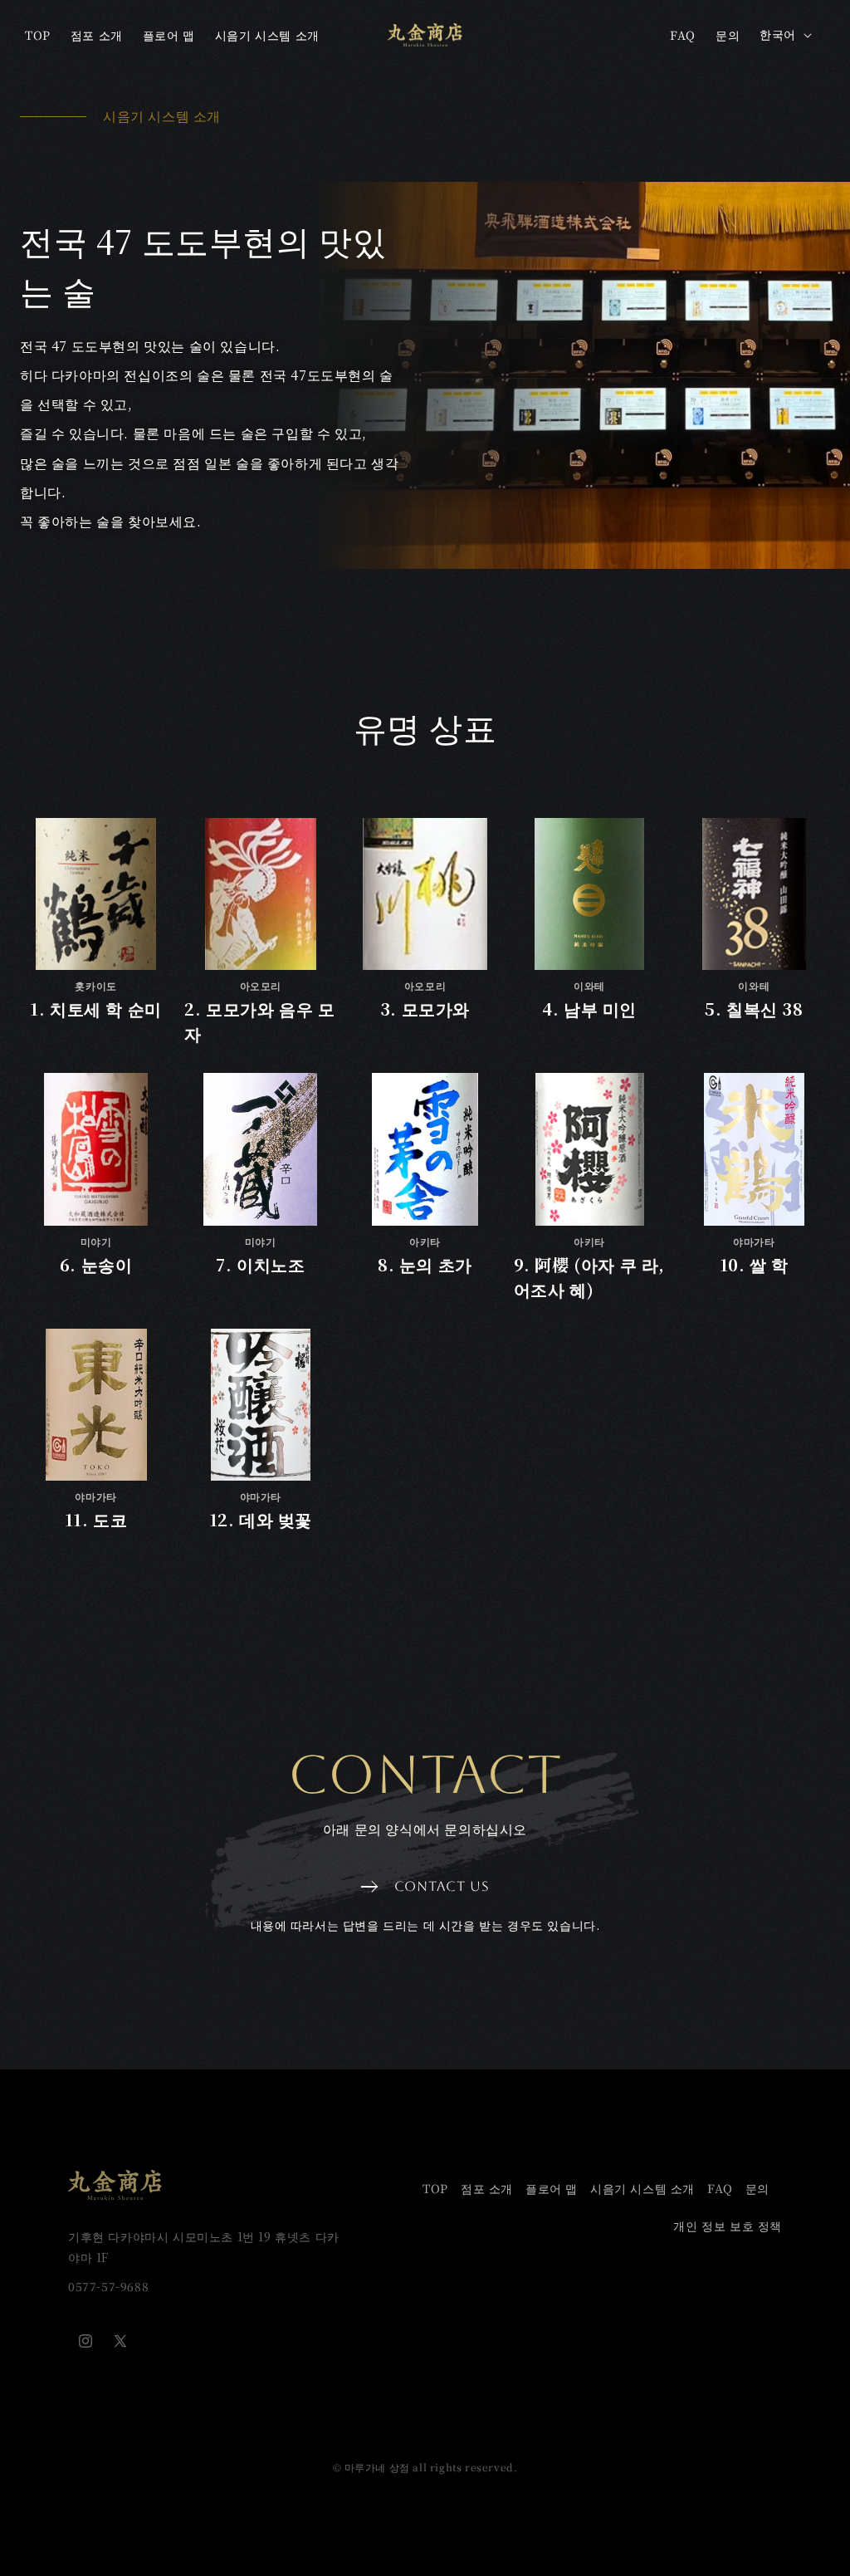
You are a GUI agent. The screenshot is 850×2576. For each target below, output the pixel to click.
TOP (435, 2188)
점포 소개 (487, 2188)
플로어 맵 (552, 2188)
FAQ (720, 2188)
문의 (757, 2188)
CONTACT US (442, 1886)
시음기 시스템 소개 (642, 2188)
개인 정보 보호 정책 (728, 2226)
